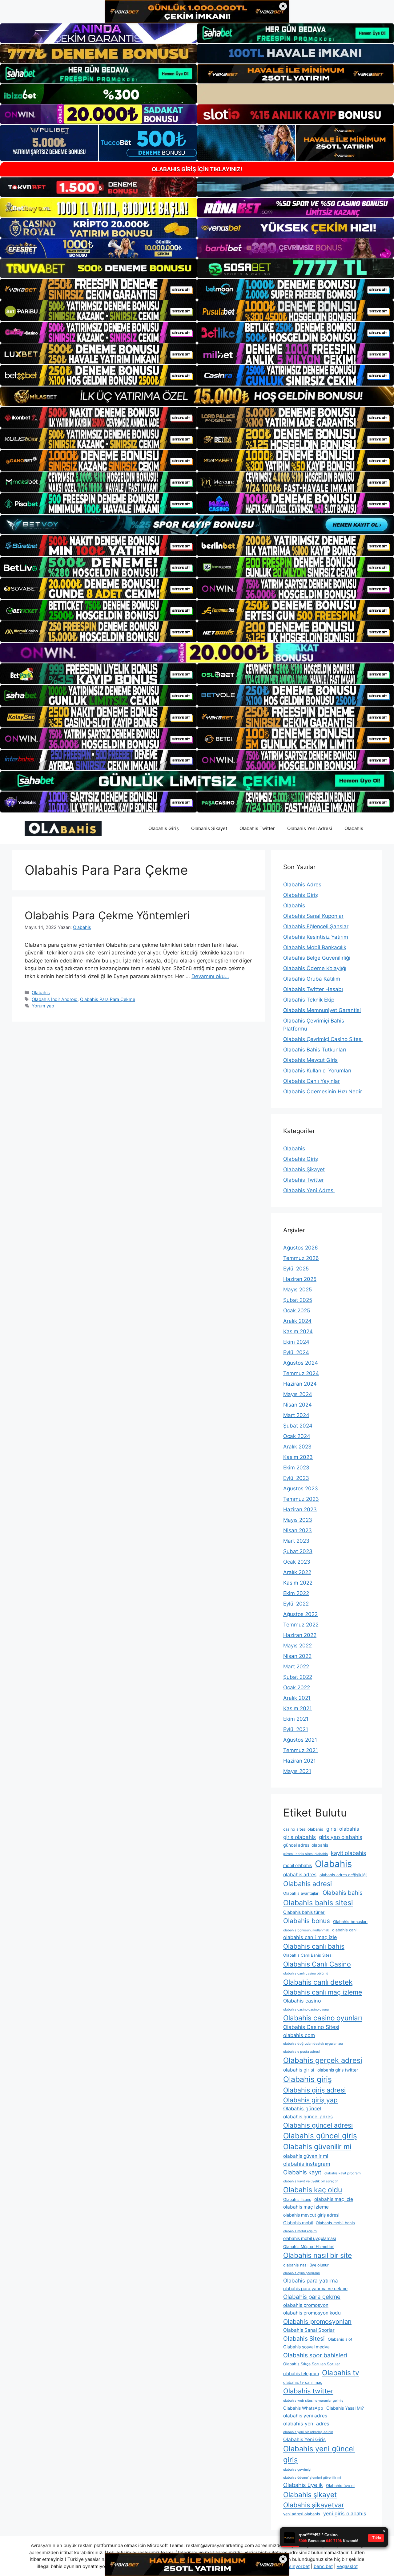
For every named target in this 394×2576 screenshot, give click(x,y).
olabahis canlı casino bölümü (306, 1973)
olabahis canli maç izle (310, 1937)
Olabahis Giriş (164, 828)
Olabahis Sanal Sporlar (309, 2330)
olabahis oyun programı (302, 2273)
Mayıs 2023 (298, 1520)
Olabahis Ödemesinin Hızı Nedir (323, 1092)
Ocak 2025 (297, 1310)
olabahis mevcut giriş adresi (311, 2215)
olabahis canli (345, 1930)
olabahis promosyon (306, 2305)
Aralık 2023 (297, 1447)
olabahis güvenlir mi (306, 2156)
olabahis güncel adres (308, 2117)
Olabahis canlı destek (318, 1982)
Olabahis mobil (298, 2223)
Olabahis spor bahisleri (315, 2355)
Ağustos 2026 (301, 1248)
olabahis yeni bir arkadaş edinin (308, 2432)
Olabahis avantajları (301, 1893)
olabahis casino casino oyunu (306, 2009)
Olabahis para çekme (312, 2297)
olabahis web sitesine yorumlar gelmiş (313, 2401)
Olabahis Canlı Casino (317, 1964)
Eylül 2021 (296, 1729)
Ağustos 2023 (301, 1488)
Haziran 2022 (300, 1635)
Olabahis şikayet (310, 2495)
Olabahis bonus (307, 1921)
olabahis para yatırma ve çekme (315, 2288)
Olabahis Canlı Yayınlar (312, 1081)
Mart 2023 (296, 1541)
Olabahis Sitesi (304, 2339)
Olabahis (354, 828)
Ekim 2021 (296, 1719)
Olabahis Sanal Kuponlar (313, 916)
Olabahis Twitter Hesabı (313, 989)
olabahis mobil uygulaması (310, 2238)
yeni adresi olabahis (302, 2514)
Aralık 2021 (297, 1698)
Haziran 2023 (300, 1509)
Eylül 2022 (296, 1604)
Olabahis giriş (308, 2079)
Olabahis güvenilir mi (317, 2147)
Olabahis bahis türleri (304, 1912)
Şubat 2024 (298, 1426)
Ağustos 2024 (301, 1363)
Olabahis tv (341, 2373)
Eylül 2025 (296, 1269)
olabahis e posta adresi (302, 2052)
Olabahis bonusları (350, 1922)
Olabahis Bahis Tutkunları (315, 1050)
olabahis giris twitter (338, 2070)
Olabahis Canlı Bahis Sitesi (308, 1955)
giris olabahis (300, 1837)
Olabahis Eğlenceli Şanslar (316, 926)
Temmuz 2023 (301, 1499)
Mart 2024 (296, 1415)
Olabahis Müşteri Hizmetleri (309, 2247)
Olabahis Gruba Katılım (312, 979)
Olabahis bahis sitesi (318, 1903)
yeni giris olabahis (345, 2513)
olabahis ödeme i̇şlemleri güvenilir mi (312, 2478)
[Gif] (197, 396)
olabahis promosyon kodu (312, 2313)
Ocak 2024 (297, 1436)
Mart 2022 (296, 1667)
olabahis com (299, 2035)
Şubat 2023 (298, 1551)
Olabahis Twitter (257, 828)
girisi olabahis (343, 1829)
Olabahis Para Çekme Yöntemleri (107, 915)
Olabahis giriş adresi (314, 2090)
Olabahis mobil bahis (335, 2223)
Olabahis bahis (343, 1893)
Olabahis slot (340, 2339)
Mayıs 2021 (297, 1771)
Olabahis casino (302, 2001)
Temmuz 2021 (301, 1750)
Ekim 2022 (296, 1593)
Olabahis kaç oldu (313, 2190)
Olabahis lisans (297, 2199)
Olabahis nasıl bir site (318, 2255)
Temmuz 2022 (301, 1625)
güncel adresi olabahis (306, 1845)
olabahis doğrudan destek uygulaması (313, 2044)
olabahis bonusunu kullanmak (306, 1930)
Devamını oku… (210, 976)
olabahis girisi (299, 2070)
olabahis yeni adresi (307, 2424)
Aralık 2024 (297, 1321)
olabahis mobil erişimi (300, 2231)
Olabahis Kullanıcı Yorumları (317, 1071)
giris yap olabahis (341, 1837)
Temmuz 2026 (301, 1258)
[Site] (98, 289)
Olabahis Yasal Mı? (345, 2408)
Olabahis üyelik (303, 2485)
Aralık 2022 (297, 1572)
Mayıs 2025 (298, 1290)
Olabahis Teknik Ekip (309, 1000)
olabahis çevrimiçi (297, 2470)
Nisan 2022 (297, 1656)
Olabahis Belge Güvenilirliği (317, 958)
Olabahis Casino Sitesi (311, 2027)
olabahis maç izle (334, 2199)
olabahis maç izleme (306, 2207)
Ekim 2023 (296, 1468)
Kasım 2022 (298, 1583)
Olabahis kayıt (302, 2172)
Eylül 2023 (296, 1478)
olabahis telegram (301, 2373)
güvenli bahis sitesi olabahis (306, 1854)
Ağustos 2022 (300, 1614)
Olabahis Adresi (303, 885)
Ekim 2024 (296, 1342)
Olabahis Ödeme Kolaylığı (315, 968)
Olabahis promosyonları (317, 2322)
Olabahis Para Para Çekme (108, 999)
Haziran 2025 (300, 1279)
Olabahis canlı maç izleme (323, 1992)
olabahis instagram (307, 2164)
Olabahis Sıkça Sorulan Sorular (312, 2364)
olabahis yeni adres (305, 2416)
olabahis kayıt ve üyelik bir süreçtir (311, 2181)
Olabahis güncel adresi (318, 2125)
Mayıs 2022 (298, 1646)
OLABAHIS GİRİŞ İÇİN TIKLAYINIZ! (197, 169)
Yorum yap (43, 1006)
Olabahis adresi (308, 1884)
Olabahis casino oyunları (323, 2018)
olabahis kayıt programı (343, 2173)
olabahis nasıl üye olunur (306, 2265)
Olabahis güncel (302, 2108)
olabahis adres (300, 1875)
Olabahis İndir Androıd (55, 999)
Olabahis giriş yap (310, 2100)
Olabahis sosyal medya (306, 2347)
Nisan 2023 (298, 1530)
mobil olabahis (298, 1865)
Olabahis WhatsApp (303, 2408)
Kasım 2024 (298, 1331)
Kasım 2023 (298, 1457)
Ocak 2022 (297, 1687)
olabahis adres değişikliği (343, 1875)
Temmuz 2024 (301, 1373)
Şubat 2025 (298, 1300)
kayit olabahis (348, 1853)
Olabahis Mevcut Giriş (310, 1060)
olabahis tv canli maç (303, 2382)
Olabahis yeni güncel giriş (319, 2454)
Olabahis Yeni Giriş (304, 2439)
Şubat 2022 (298, 1677)
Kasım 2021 (298, 1708)
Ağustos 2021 (300, 1740)
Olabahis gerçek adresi (323, 2060)
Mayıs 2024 (298, 1394)
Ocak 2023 (297, 1562)
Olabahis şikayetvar (314, 2505)
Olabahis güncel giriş (320, 2136)
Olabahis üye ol (340, 2486)
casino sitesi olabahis (303, 1829)
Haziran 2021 (300, 1761)
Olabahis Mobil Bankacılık (315, 947)
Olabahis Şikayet (209, 828)
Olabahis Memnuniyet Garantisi (322, 1010)
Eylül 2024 (296, 1352)
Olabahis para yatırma (311, 2280)
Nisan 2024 (298, 1405)
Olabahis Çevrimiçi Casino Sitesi (323, 1039)
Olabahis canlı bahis (314, 1946)
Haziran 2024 (300, 1384)
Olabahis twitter (308, 2391)
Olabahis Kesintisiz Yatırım (316, 937)
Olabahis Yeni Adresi (310, 828)
